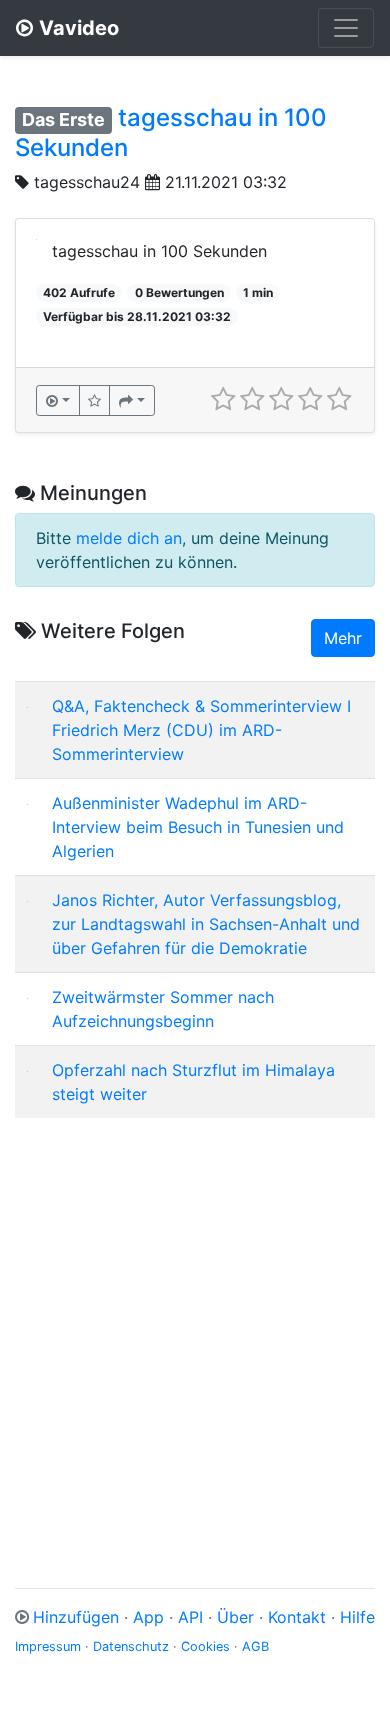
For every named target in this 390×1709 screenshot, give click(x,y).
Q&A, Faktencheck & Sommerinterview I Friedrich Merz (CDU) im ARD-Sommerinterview (201, 730)
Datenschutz (131, 1646)
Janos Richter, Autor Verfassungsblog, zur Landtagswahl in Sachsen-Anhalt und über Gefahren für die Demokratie (206, 924)
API (190, 1617)
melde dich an (129, 538)
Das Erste (63, 119)
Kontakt (297, 1617)
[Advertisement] (195, 1329)
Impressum (48, 1646)
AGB (255, 1646)
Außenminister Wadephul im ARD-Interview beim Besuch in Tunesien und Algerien (198, 827)
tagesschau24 (87, 182)
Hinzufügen (76, 1617)
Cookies (205, 1646)
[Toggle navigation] (346, 28)
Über (235, 1617)
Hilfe (357, 1617)
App (148, 1617)
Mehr (343, 638)
